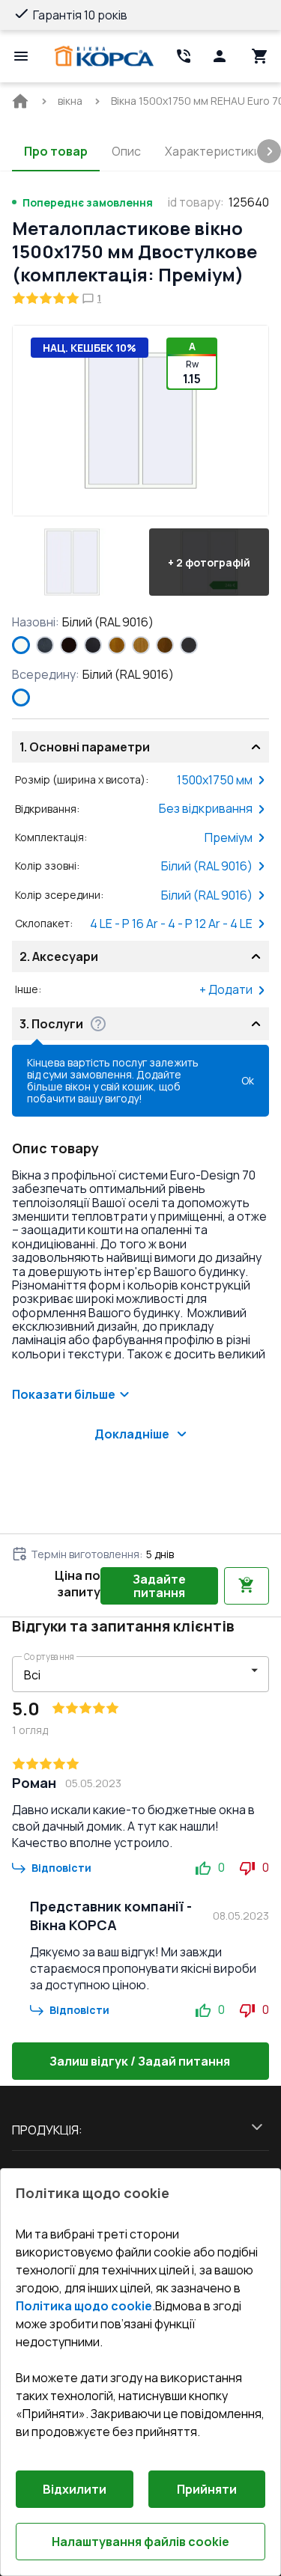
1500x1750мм (215, 780)
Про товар (56, 151)
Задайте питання (159, 1586)
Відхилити (75, 2489)
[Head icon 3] (260, 56)
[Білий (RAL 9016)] (21, 645)
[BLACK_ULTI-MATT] (93, 645)
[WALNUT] (165, 645)
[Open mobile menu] (21, 56)
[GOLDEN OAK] (117, 645)
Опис (126, 151)
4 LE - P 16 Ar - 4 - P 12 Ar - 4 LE (171, 924)
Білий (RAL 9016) (207, 866)
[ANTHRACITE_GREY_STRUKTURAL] (45, 645)
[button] (72, 562)
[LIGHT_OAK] (141, 645)
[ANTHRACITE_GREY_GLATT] (189, 645)
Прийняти (207, 2489)
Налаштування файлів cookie (140, 2542)
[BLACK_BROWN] (69, 645)
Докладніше (132, 1434)
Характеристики (213, 151)
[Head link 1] (104, 56)
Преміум (229, 837)
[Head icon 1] (220, 56)
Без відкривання (206, 808)
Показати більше (64, 1394)
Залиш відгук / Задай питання (140, 2061)
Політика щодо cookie (84, 2306)
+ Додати (226, 989)
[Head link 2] (184, 56)
